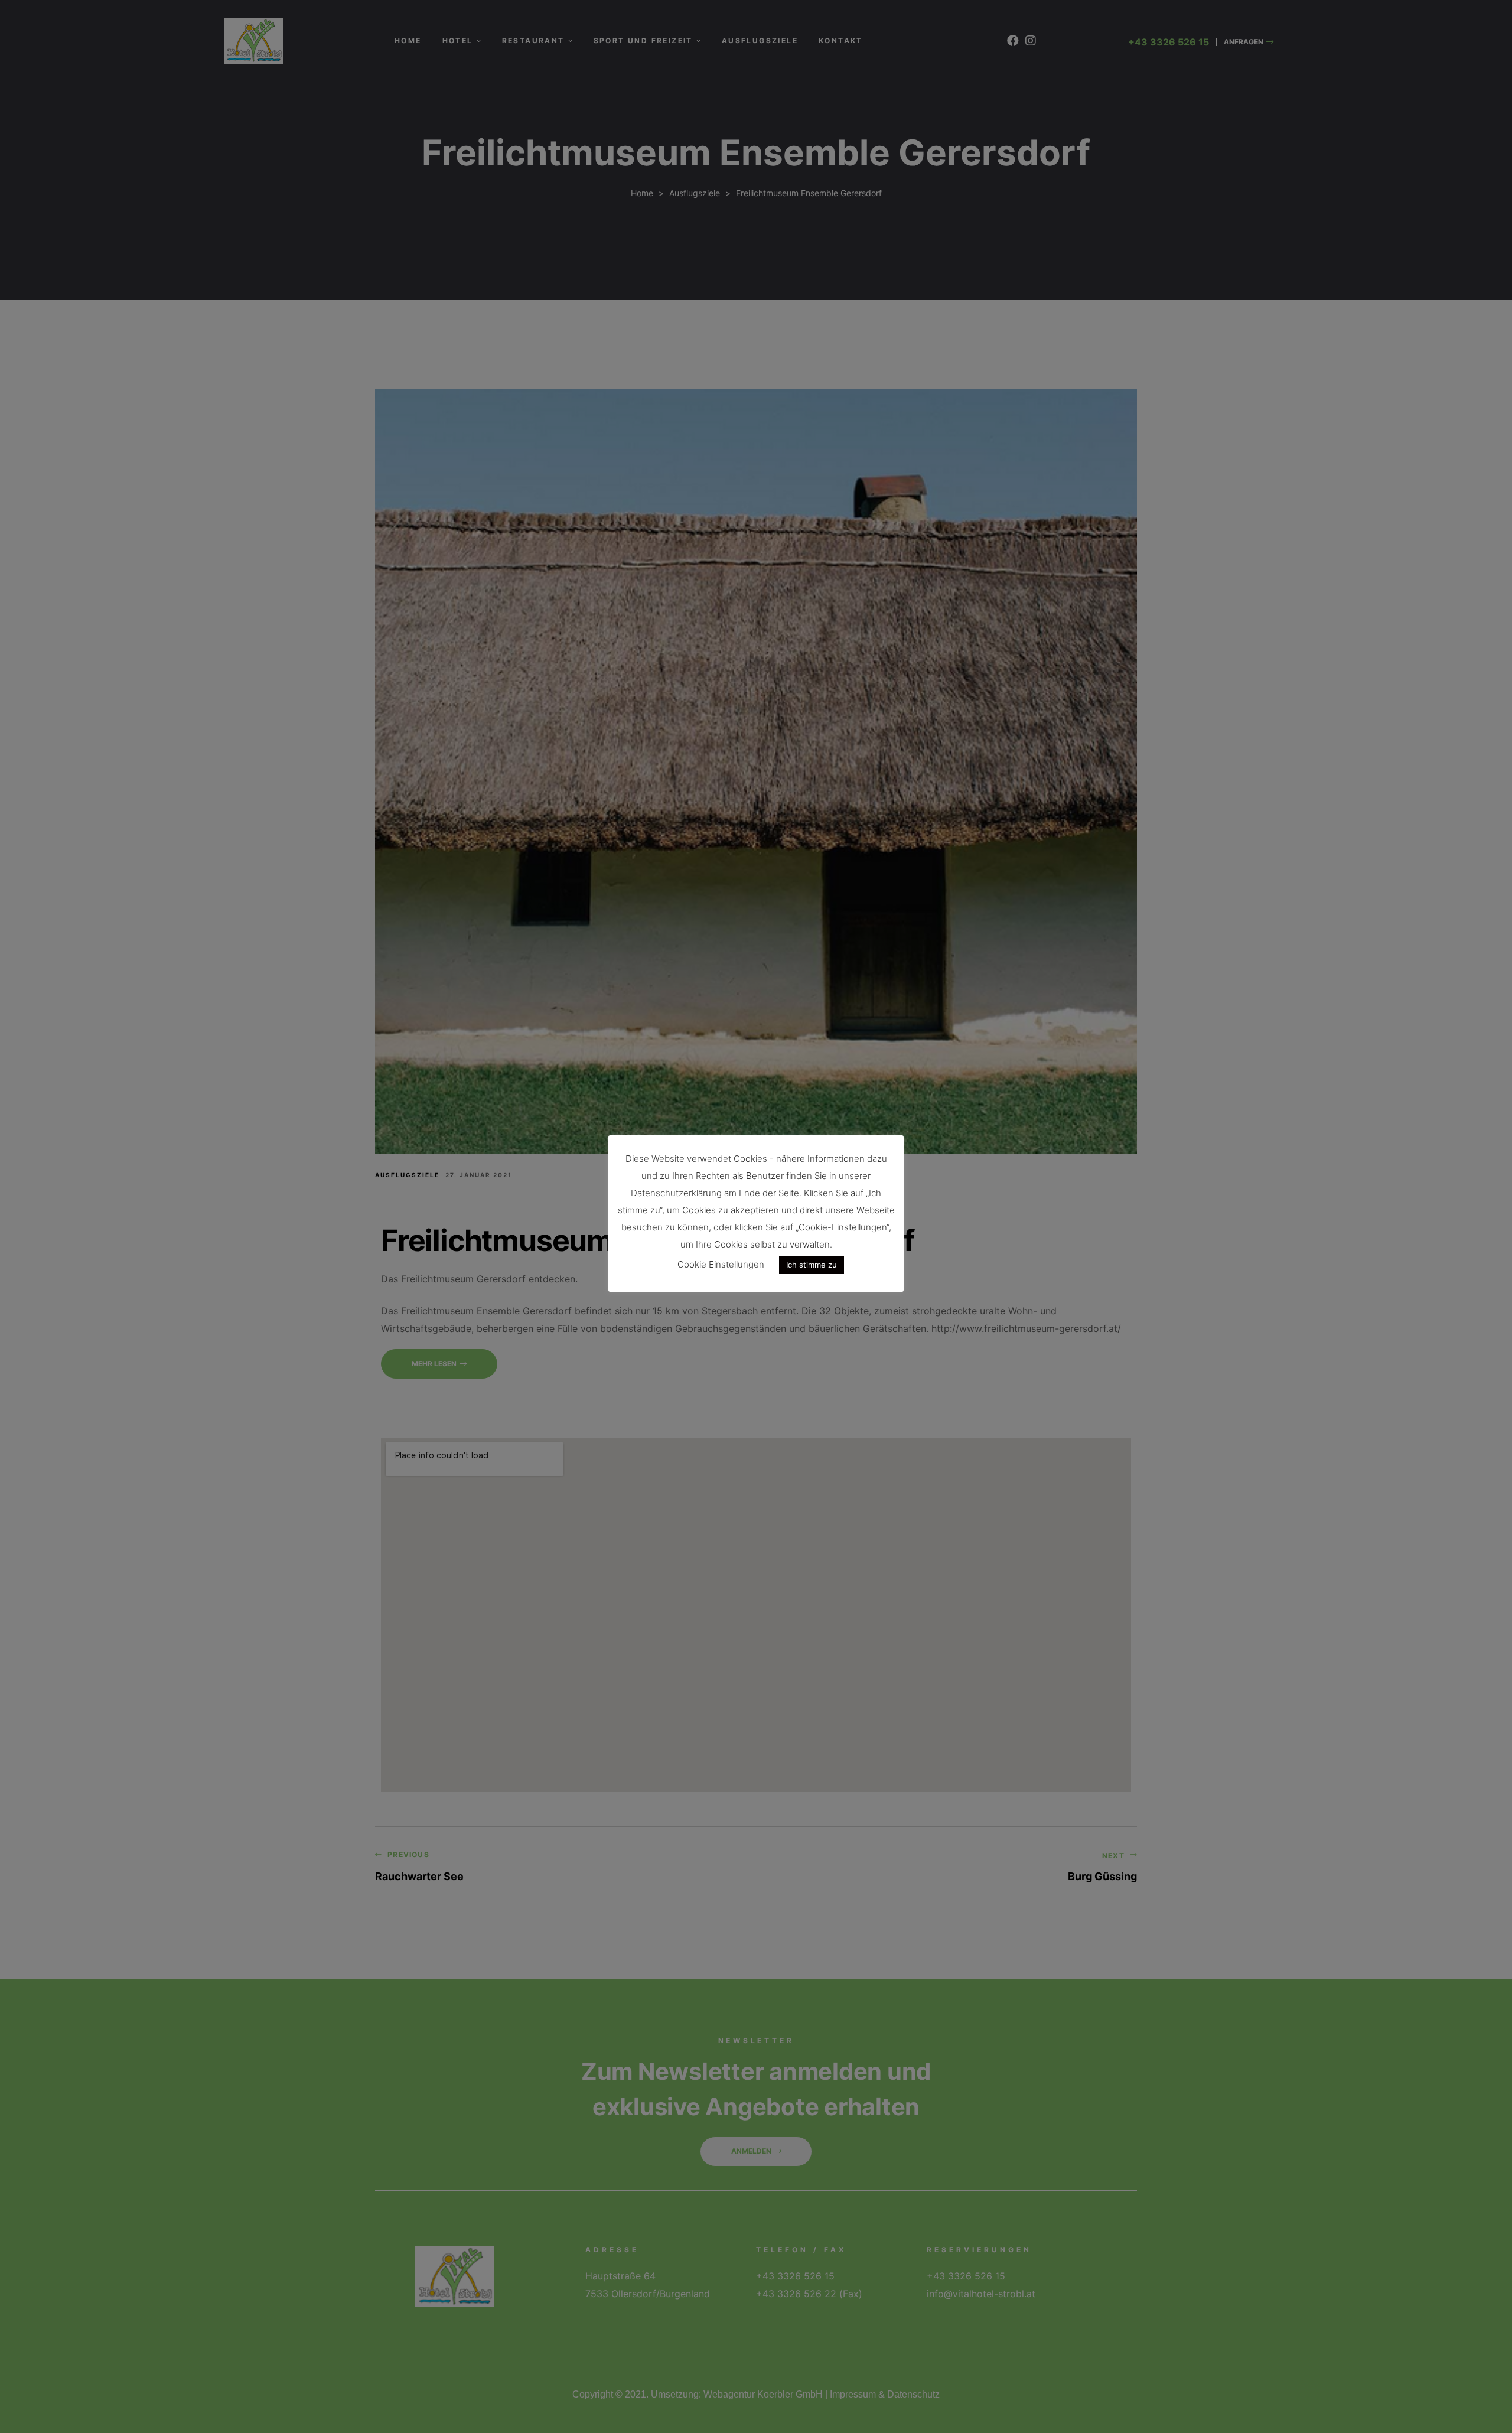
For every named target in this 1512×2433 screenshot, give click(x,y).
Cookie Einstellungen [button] (721, 1264)
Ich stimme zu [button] (812, 1265)
